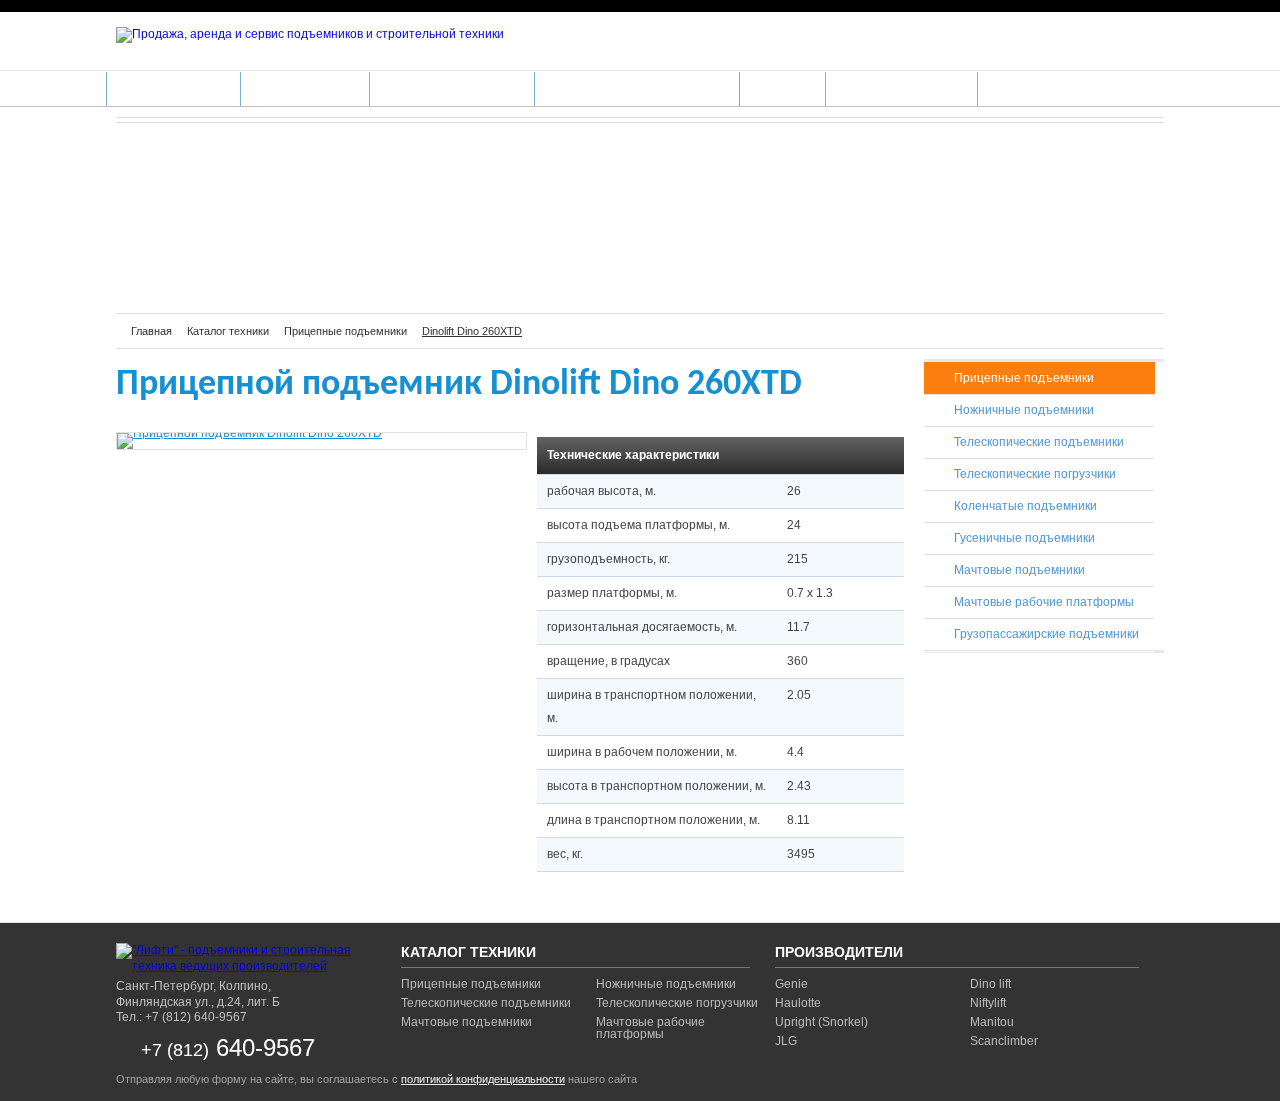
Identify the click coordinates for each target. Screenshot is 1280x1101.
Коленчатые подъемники (1025, 506)
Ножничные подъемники (1024, 410)
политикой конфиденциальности (483, 1079)
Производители (305, 88)
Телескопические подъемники (1039, 442)
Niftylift (988, 1003)
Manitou (992, 1022)
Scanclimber (1004, 1041)
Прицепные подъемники (1024, 378)
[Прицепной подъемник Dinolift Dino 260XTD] (321, 441)
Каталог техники (173, 88)
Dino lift (990, 984)
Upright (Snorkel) (821, 1022)
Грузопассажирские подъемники (1046, 634)
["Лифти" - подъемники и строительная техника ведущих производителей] (241, 958)
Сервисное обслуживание (637, 88)
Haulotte (798, 1003)
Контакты (1020, 88)
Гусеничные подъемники (1024, 538)
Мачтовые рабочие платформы (1044, 602)
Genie (791, 984)
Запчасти (782, 88)
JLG (786, 1041)
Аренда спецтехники (452, 88)
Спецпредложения (901, 88)
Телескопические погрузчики (1035, 474)
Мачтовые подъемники (1019, 570)
